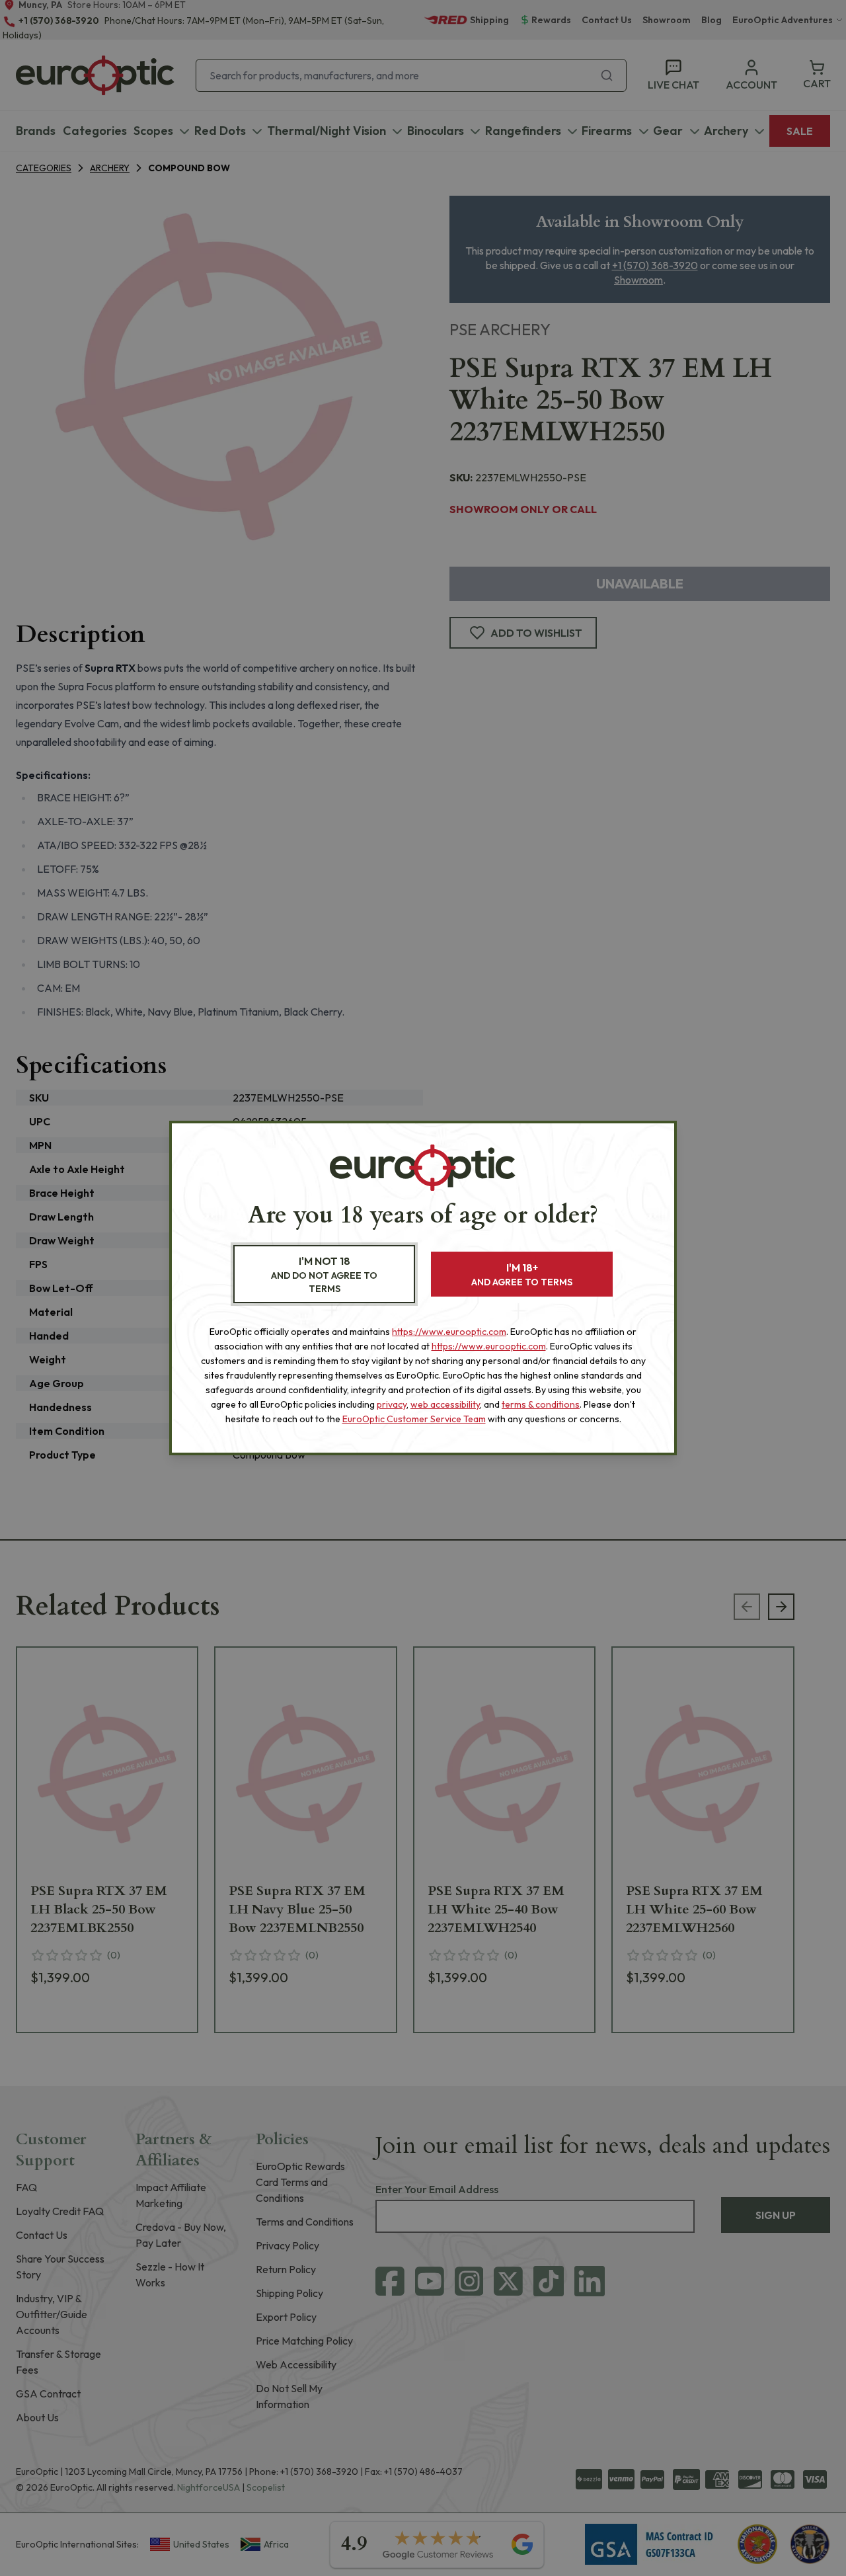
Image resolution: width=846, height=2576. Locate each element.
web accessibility (445, 1404)
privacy (392, 1404)
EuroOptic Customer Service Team (414, 1419)
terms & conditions (541, 1404)
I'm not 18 (324, 1274)
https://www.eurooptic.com (449, 1332)
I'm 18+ (522, 1274)
